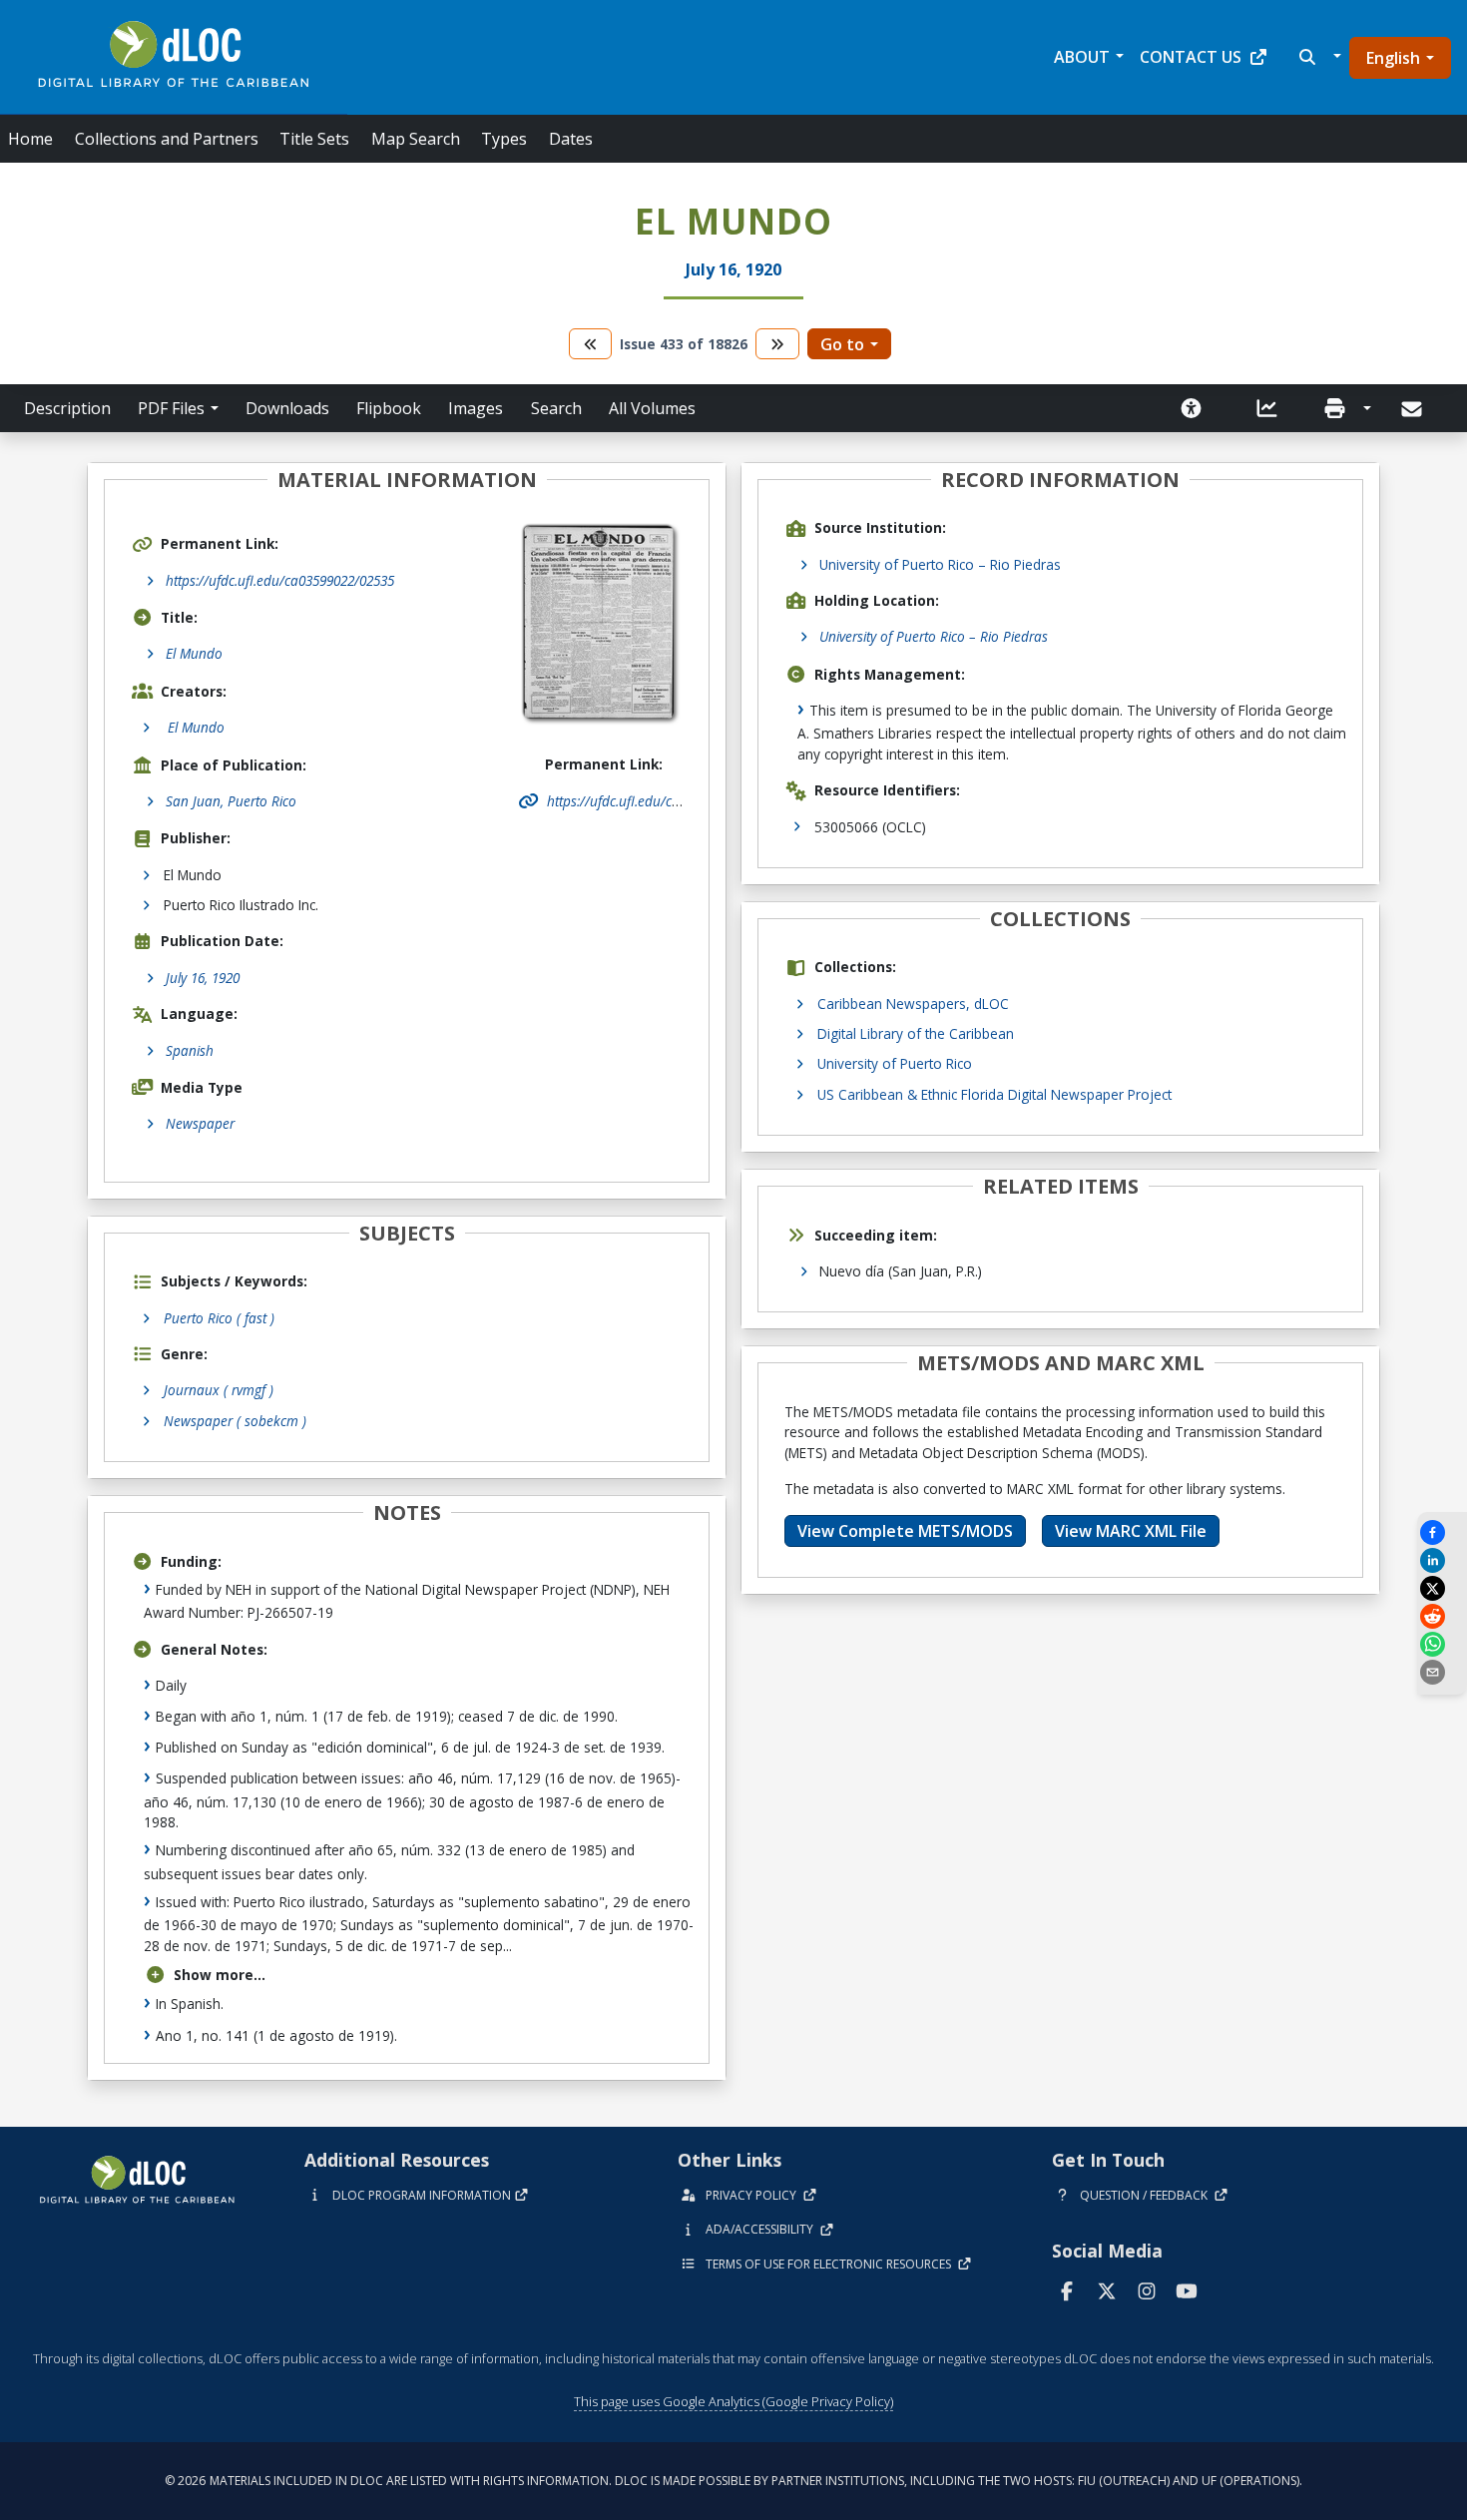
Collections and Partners (167, 139)
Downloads (287, 408)
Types (504, 139)
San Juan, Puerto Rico (231, 801)
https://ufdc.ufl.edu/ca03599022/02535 (280, 580)
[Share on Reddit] (1442, 1616)
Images (476, 408)
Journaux (219, 1390)
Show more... (220, 1975)
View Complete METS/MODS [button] (905, 1531)
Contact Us (1191, 57)
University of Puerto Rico (895, 1063)
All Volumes (652, 408)
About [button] (1082, 57)
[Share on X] (1442, 1588)
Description (67, 408)
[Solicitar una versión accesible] (1192, 408)
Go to (842, 344)
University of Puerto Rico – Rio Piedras (940, 564)
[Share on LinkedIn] (1442, 1560)
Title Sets (314, 139)
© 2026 (733, 2481)
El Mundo (194, 653)
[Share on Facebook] (1442, 1532)
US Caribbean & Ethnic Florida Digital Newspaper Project (994, 1094)
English (1393, 58)
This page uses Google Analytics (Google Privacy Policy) (733, 2401)
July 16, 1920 (203, 978)
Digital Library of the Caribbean (916, 1033)
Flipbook (389, 408)
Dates (571, 139)
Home (30, 139)
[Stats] (1267, 408)
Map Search (416, 139)
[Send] (1414, 409)
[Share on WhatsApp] (1442, 1644)
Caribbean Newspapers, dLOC (913, 1004)
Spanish (190, 1050)
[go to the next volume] (777, 344)
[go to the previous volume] (591, 344)
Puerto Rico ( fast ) (219, 1318)
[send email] (1442, 1672)
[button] (1318, 57)
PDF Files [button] (171, 408)
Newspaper (200, 1123)
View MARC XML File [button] (1131, 1531)
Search (556, 408)
